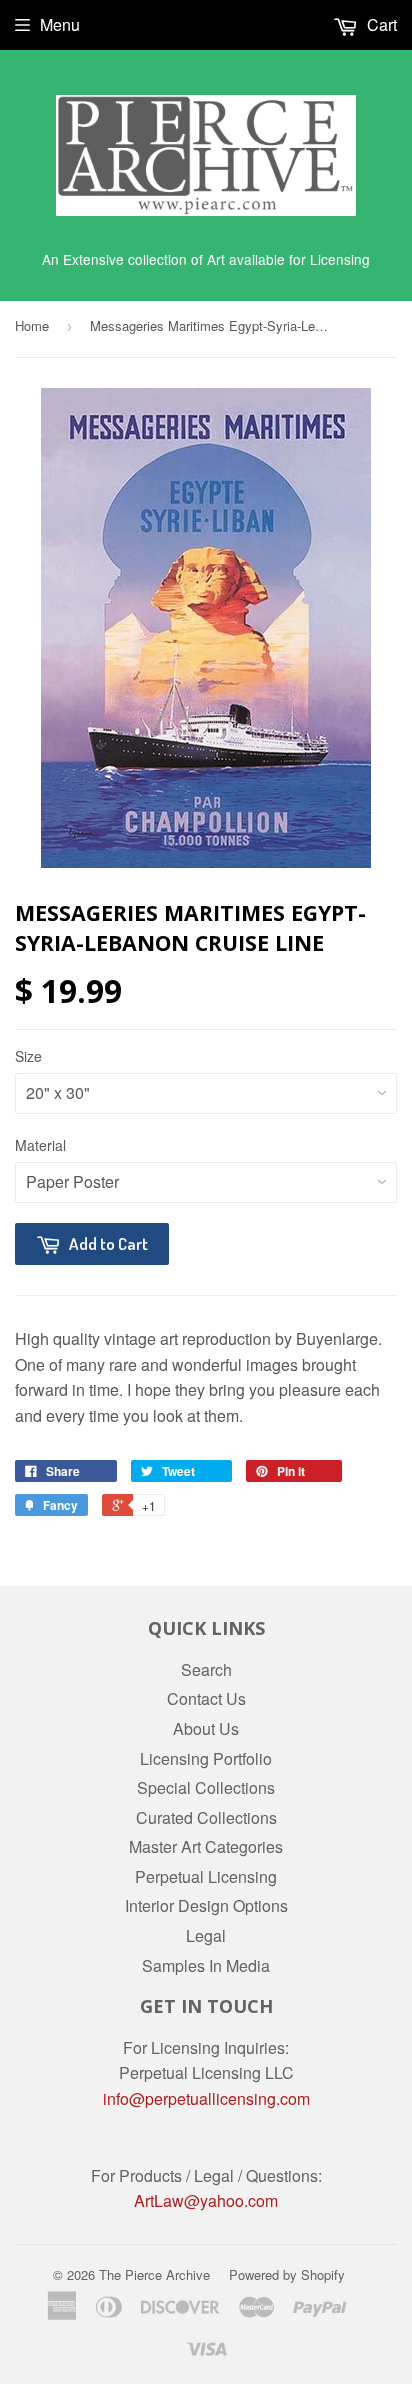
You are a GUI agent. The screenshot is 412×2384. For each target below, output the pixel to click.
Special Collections (206, 1787)
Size (28, 1056)
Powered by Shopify (287, 2274)
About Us (206, 1728)
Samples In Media (206, 1965)
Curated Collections (206, 1817)
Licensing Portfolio (206, 1758)
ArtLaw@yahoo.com (206, 2200)
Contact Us (206, 1698)
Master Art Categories (206, 1846)
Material (40, 1145)
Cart (380, 24)
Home (32, 325)
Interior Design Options (206, 1905)
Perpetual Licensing (206, 1876)
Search (206, 1669)
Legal (206, 1935)
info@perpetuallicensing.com (206, 2098)
